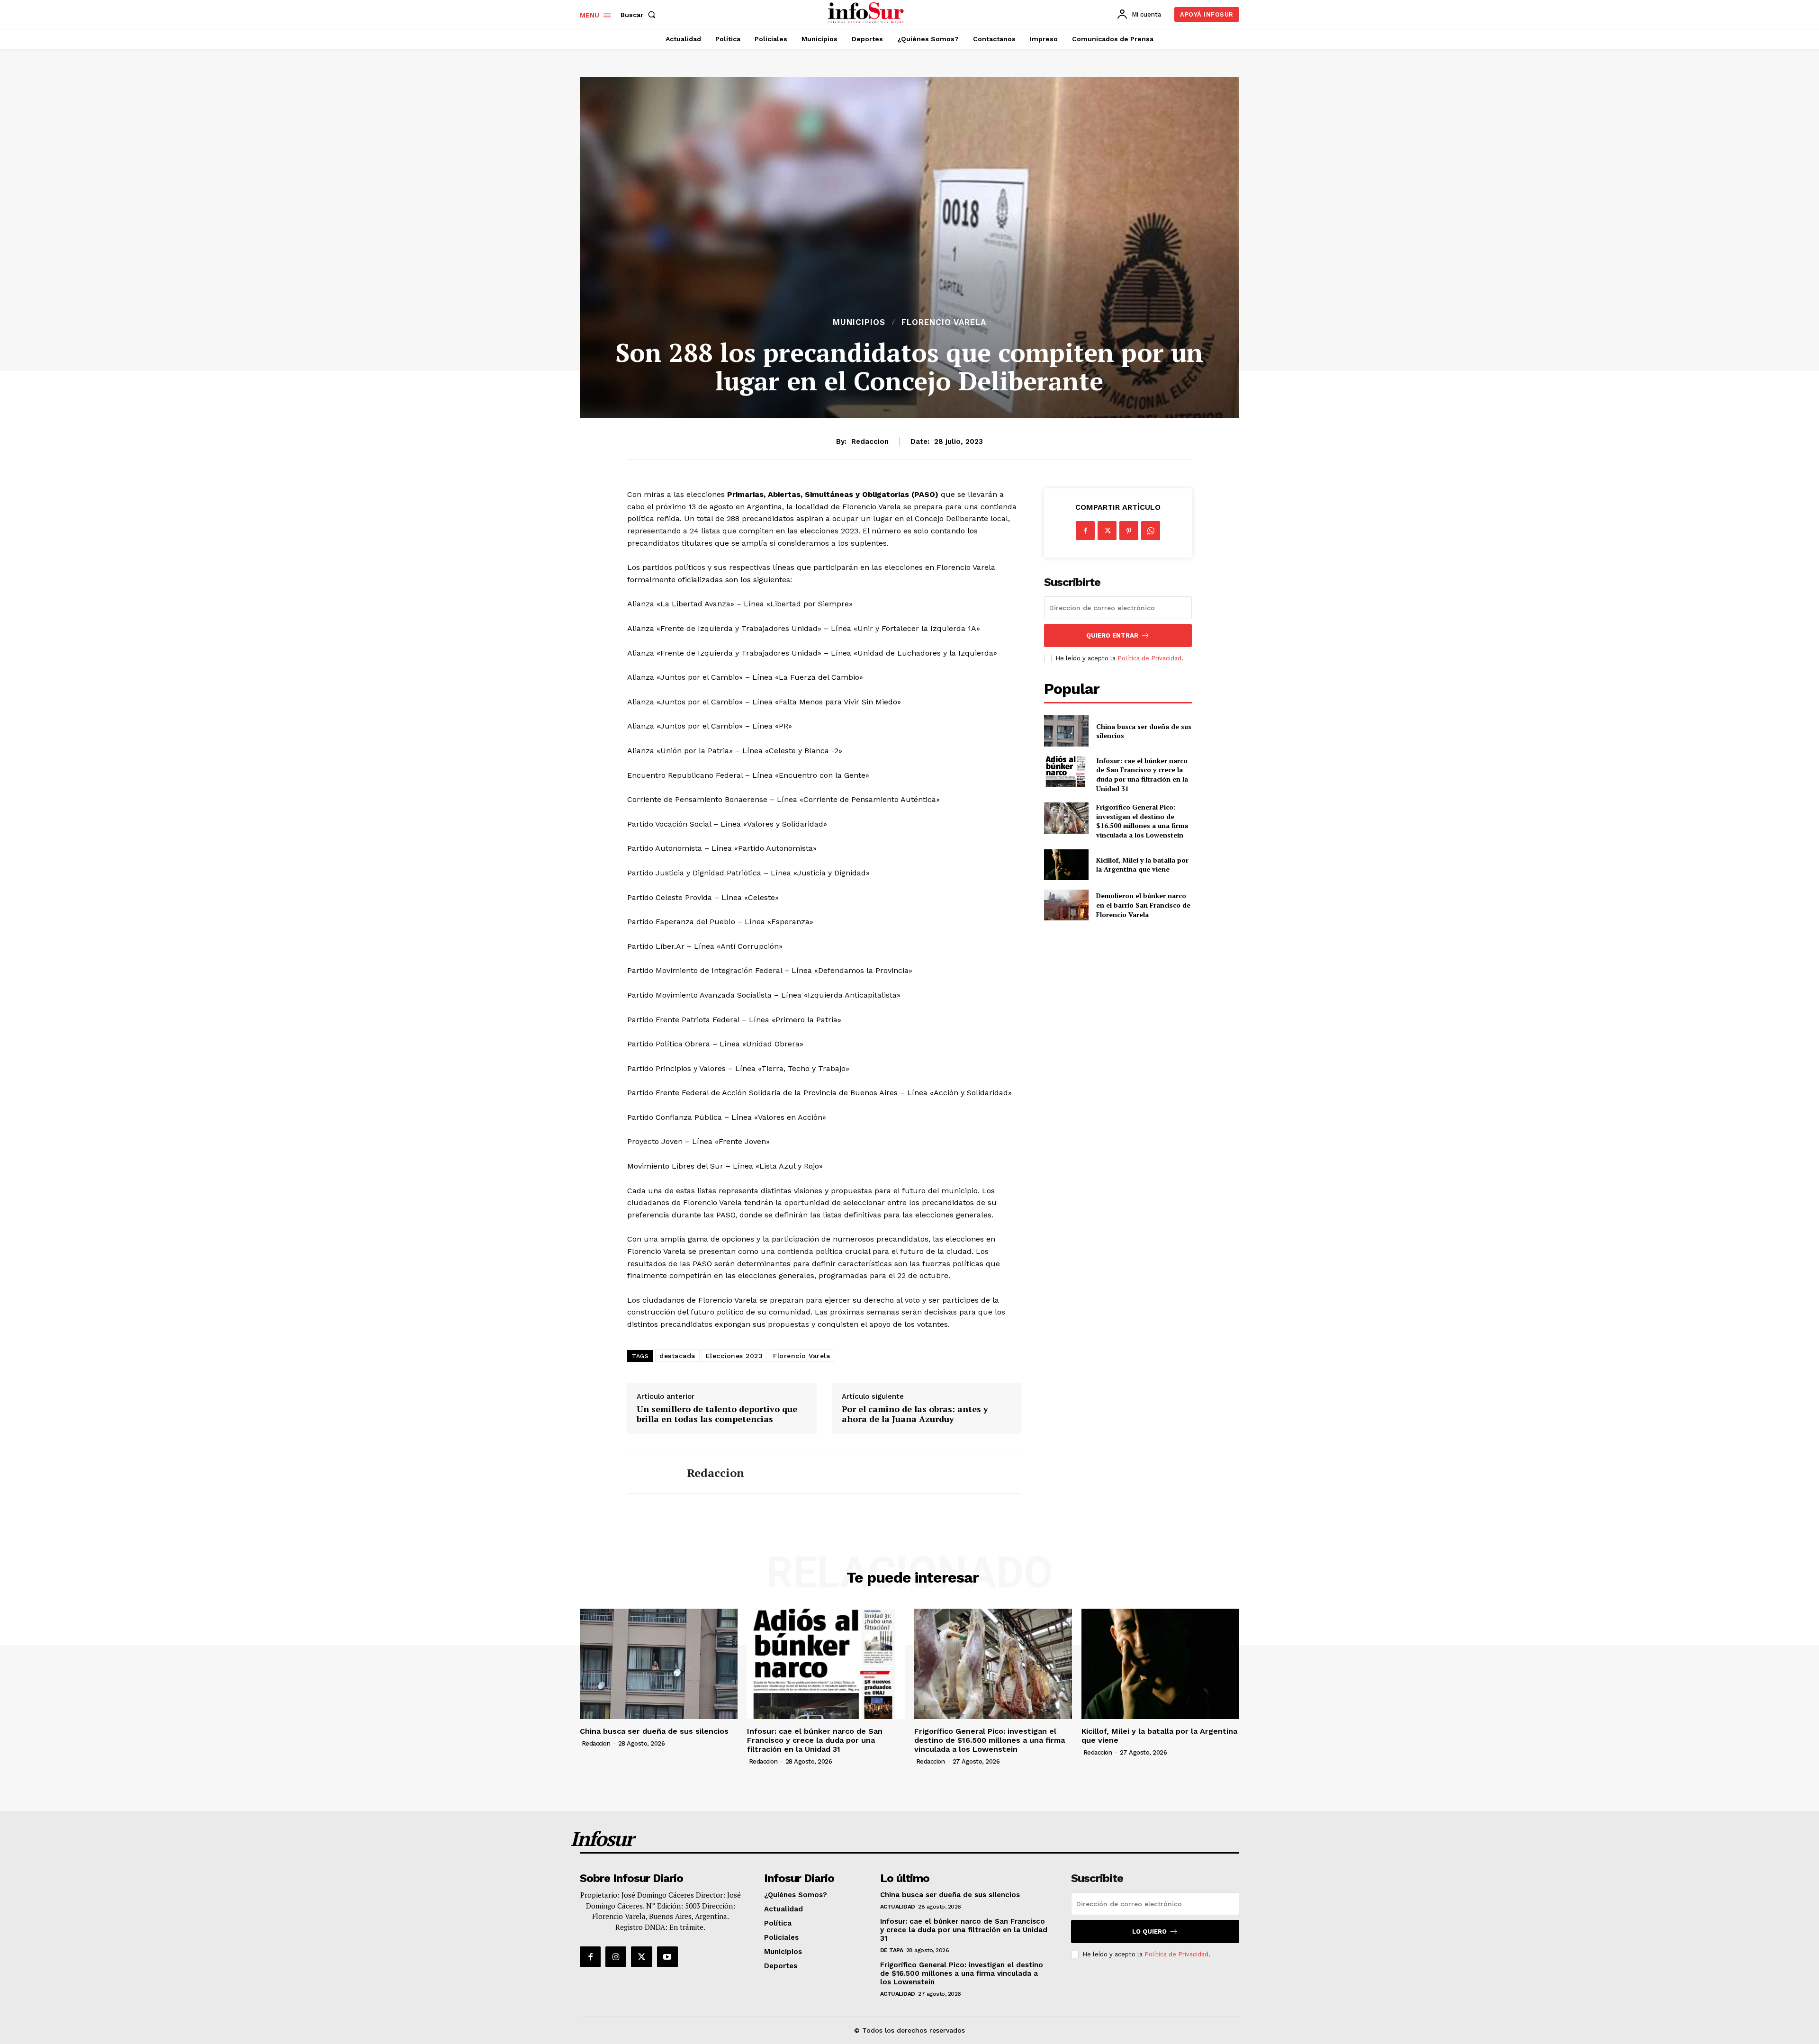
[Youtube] (667, 1957)
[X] (1107, 531)
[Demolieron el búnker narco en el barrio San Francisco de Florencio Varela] (1066, 905)
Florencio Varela (944, 322)
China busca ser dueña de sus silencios (1144, 731)
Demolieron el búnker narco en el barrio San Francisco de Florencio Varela (1143, 905)
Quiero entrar (1112, 635)
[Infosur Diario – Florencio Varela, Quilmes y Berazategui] (867, 13)
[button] (640, 15)
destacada (677, 1356)
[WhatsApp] (1151, 531)
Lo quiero (1149, 1931)
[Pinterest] (1129, 531)
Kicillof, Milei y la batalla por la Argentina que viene (1142, 865)
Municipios (859, 322)
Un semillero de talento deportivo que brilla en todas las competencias (717, 1414)
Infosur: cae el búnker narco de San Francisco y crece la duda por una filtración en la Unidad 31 (1142, 774)
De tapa (892, 1950)
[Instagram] (616, 1957)
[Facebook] (1085, 531)
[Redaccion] (650, 1473)
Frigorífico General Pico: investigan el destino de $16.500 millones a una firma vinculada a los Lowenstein (1142, 821)
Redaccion (870, 441)
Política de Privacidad (1149, 658)
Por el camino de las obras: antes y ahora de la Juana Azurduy (915, 1414)
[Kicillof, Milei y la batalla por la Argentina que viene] (1066, 865)
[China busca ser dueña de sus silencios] (1066, 731)
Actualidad (898, 1907)
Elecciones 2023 (734, 1356)
